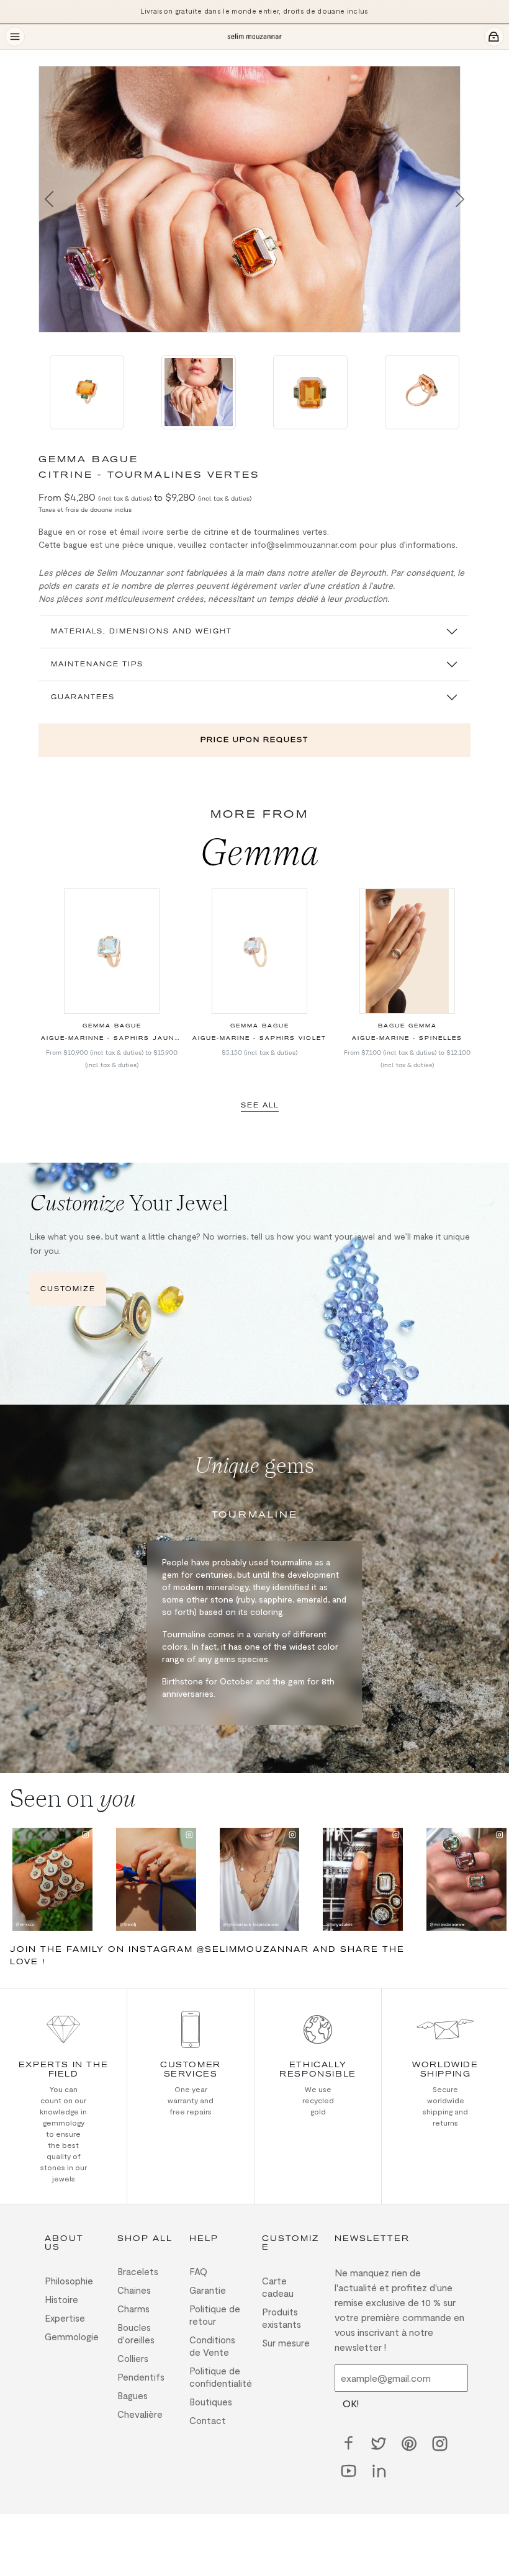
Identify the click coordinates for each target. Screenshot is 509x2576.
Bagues (133, 2395)
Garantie (208, 2290)
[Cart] (494, 37)
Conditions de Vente (212, 2346)
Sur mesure (286, 2343)
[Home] (254, 37)
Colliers (133, 2358)
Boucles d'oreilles (136, 2333)
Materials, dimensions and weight (142, 631)
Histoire (61, 2299)
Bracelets (138, 2271)
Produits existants (282, 2318)
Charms (133, 2309)
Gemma (259, 852)
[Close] (46, 57)
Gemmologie (72, 2337)
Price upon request (254, 740)
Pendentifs (141, 2377)
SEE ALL (260, 1105)
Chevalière (140, 2414)
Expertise (65, 2318)
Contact (208, 2420)
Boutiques (211, 2402)
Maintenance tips (97, 664)
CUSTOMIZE (68, 1289)
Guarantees (83, 697)
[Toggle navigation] (15, 37)
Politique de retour (215, 2315)
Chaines (134, 2290)
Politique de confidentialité (218, 2377)
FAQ (198, 2271)
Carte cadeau (278, 2287)
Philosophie (69, 2281)
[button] (49, 199)
